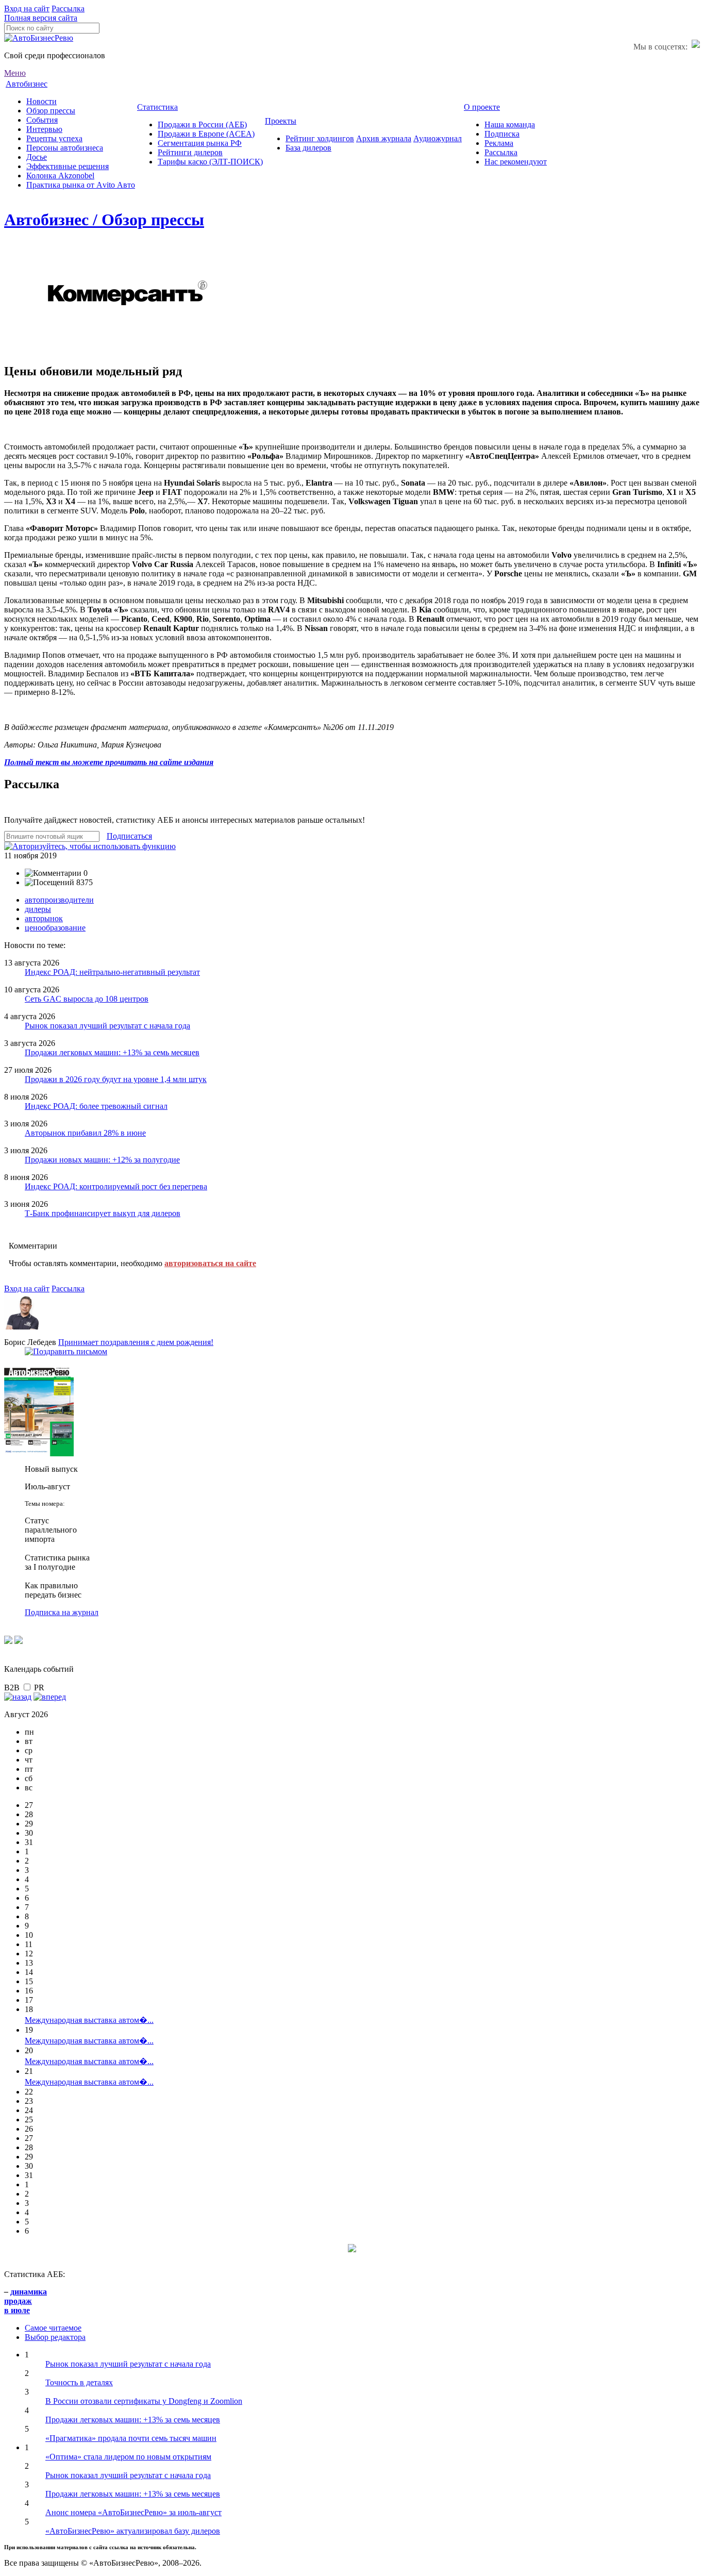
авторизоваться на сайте (210, 1263)
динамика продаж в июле (26, 2301)
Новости (41, 101)
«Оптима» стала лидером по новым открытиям (128, 2457)
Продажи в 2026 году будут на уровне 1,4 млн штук (116, 1079)
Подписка (502, 134)
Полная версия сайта (41, 18)
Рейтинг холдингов (320, 138)
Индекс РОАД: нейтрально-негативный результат (112, 972)
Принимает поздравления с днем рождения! (136, 1342)
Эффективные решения (68, 166)
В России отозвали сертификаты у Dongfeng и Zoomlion (144, 2401)
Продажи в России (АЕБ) (202, 124)
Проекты (281, 121)
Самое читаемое (53, 2328)
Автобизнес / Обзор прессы (104, 220)
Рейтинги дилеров (190, 152)
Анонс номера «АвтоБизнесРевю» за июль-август (133, 2512)
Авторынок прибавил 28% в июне (85, 1133)
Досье (37, 157)
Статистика (157, 107)
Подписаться (129, 836)
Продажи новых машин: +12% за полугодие (102, 1160)
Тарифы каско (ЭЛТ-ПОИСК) (210, 162)
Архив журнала (384, 138)
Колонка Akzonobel (60, 176)
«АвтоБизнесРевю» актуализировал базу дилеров (133, 2531)
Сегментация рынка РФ (200, 143)
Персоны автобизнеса (65, 148)
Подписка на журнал (62, 1612)
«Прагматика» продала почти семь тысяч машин (131, 2438)
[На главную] (39, 38)
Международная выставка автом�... (89, 2020)
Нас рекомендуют (516, 162)
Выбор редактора (55, 2337)
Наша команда (510, 124)
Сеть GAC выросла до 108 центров (87, 999)
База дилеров (308, 148)
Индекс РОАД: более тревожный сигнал (96, 1106)
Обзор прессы (51, 111)
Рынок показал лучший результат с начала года (107, 1026)
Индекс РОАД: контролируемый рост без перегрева (116, 1186)
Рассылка (68, 9)
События (42, 120)
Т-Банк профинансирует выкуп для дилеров (103, 1213)
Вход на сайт (27, 9)
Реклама (499, 143)
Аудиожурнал (438, 138)
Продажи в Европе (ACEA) (206, 134)
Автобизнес (27, 84)
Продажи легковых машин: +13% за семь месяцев (112, 1052)
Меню (15, 73)
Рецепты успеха (54, 138)
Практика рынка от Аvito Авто (81, 185)
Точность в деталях (79, 2382)
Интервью (44, 129)
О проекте (482, 107)
